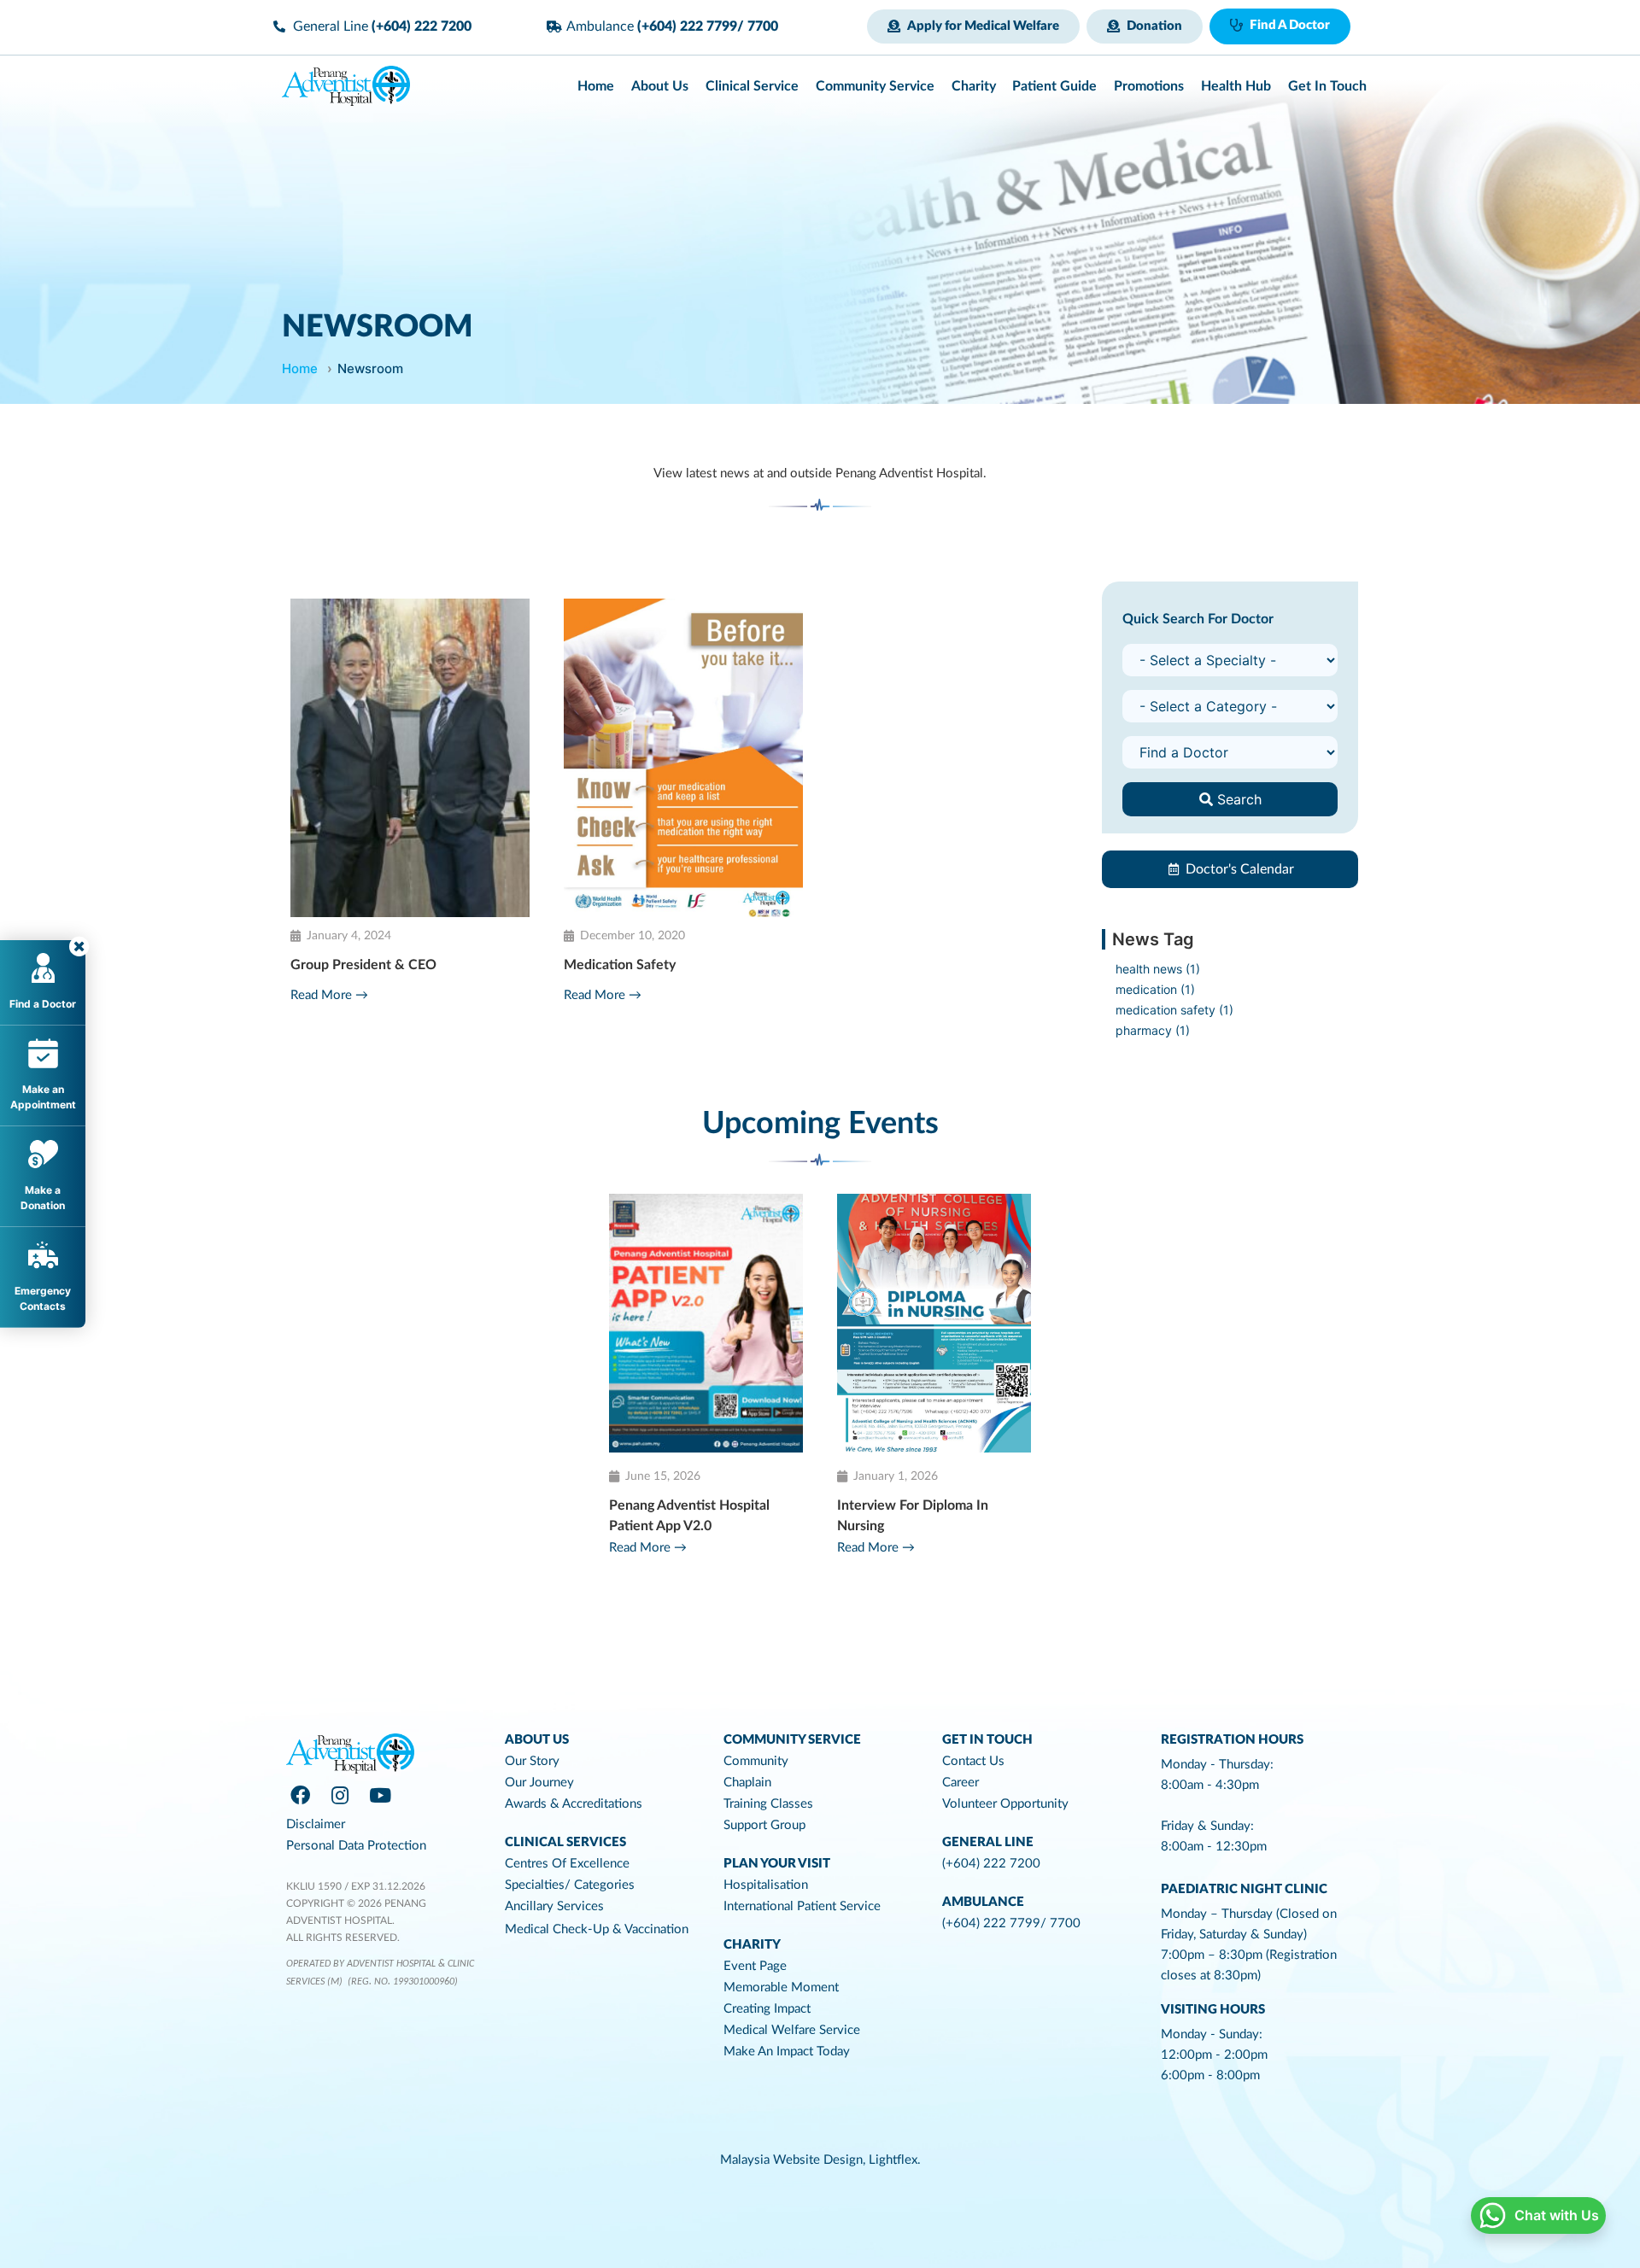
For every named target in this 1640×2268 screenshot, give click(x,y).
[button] (973, 26)
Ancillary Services (554, 1906)
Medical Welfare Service (792, 2030)
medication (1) (1155, 989)
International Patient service (802, 1906)
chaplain (747, 1783)
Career (961, 1783)
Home (300, 368)
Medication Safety (620, 965)
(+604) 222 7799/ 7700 (1011, 1923)
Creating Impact (767, 2009)
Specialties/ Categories (570, 1885)
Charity (752, 1945)
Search (1237, 799)
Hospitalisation (766, 1885)
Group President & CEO (363, 965)
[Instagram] (340, 1796)
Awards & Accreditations (574, 1804)
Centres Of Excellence (567, 1864)
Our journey (539, 1783)
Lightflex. (895, 2160)
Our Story (532, 1761)
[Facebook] (300, 1796)
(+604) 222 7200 (991, 1864)
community (756, 1761)
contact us (973, 1761)
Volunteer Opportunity (1005, 1804)
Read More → (329, 995)
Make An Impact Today (787, 2052)
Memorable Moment (781, 1987)
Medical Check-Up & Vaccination (597, 1929)
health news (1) (1158, 969)
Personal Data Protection (356, 1846)
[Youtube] (380, 1796)
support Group (764, 1825)
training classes (768, 1804)
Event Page (755, 1966)
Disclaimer (316, 1824)
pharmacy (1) (1153, 1030)
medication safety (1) (1174, 1010)
